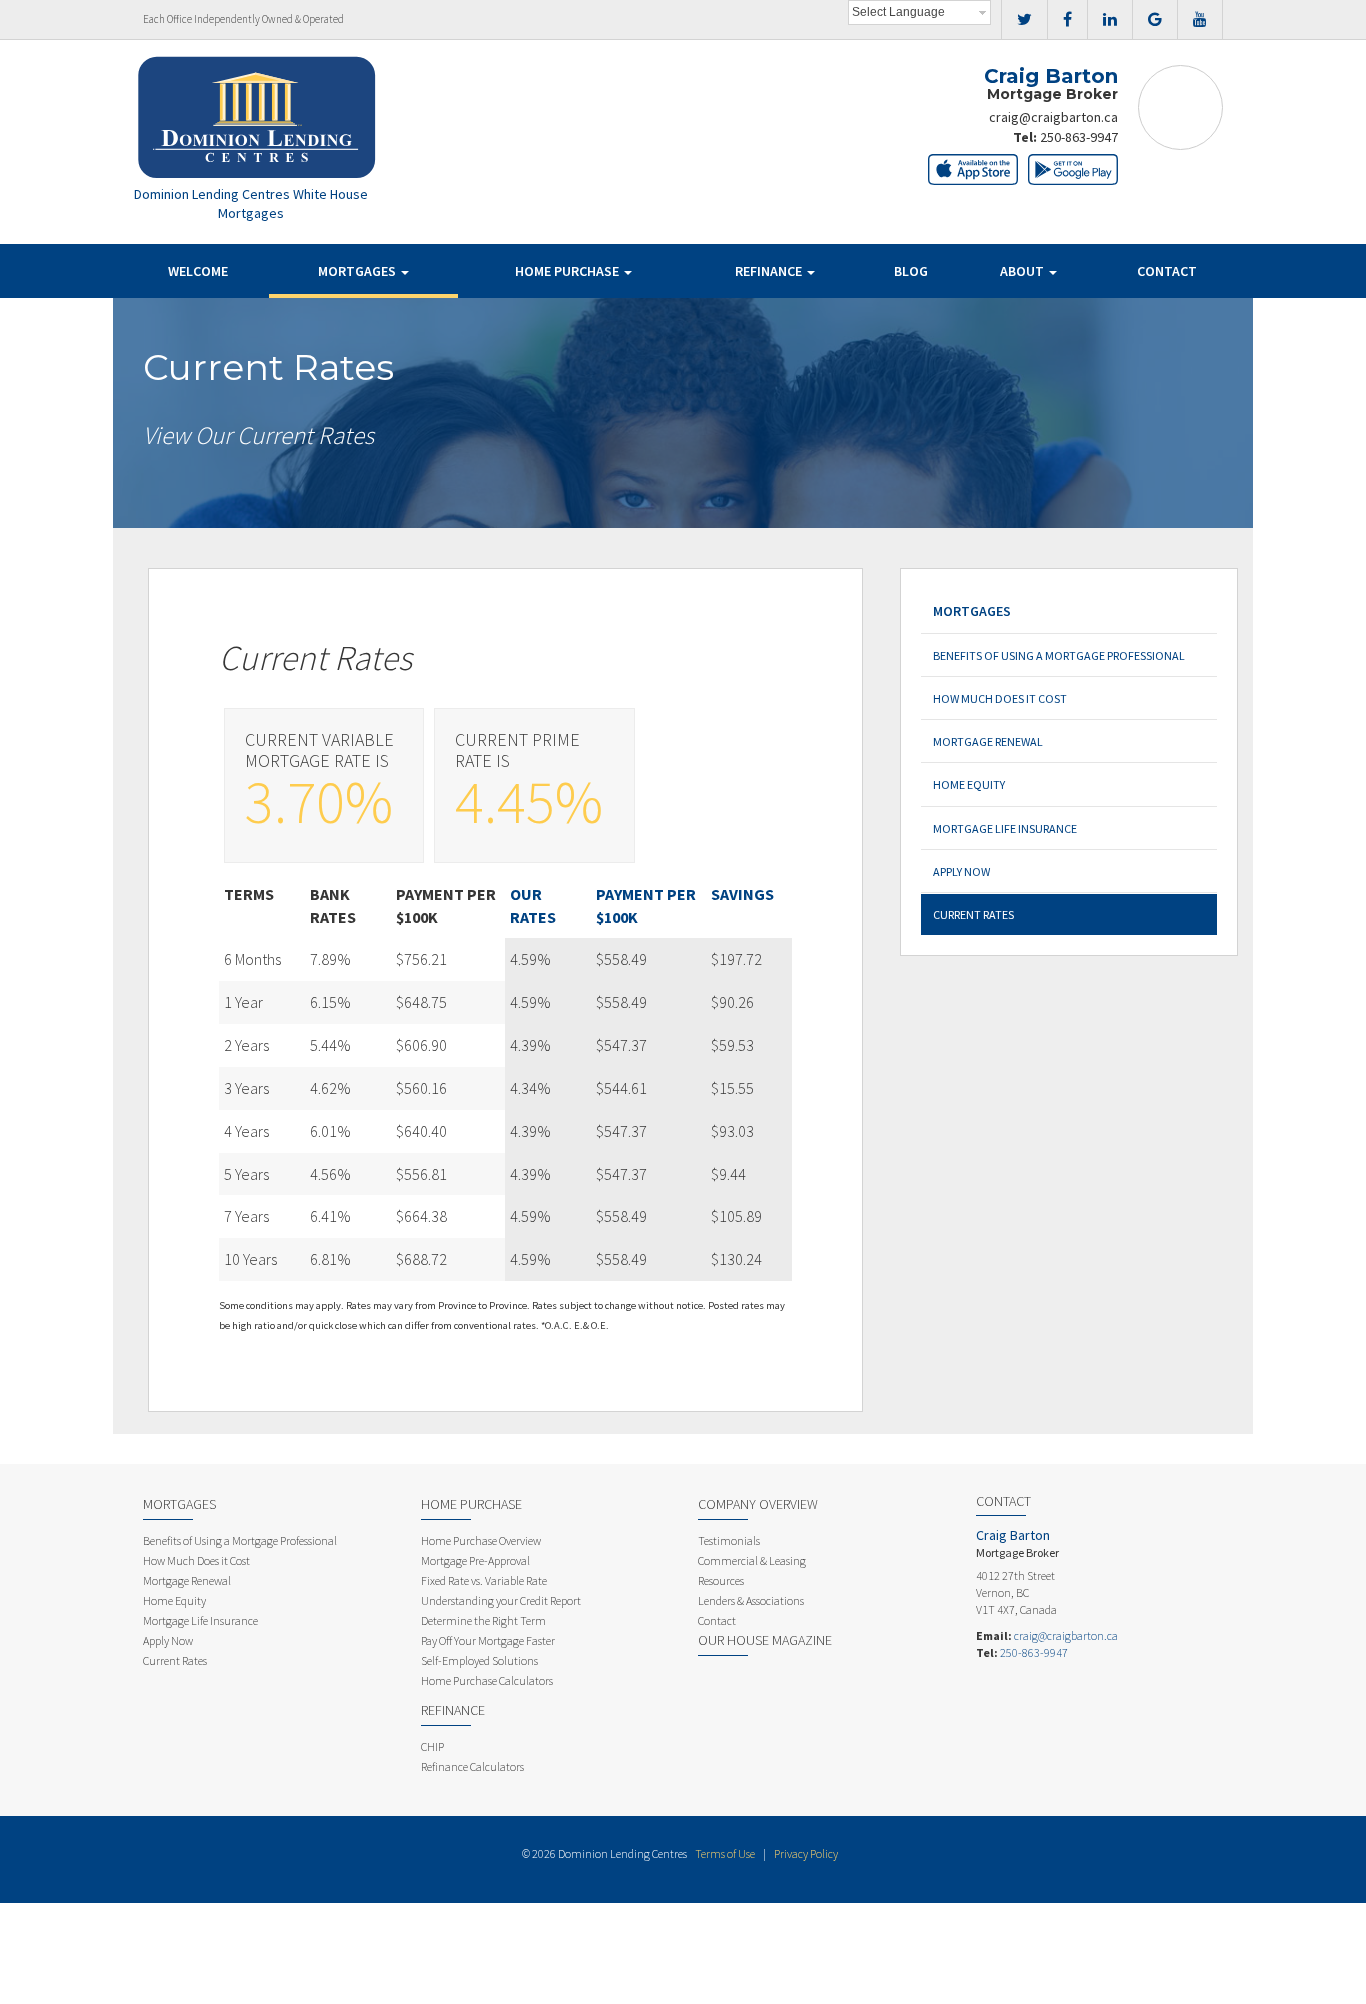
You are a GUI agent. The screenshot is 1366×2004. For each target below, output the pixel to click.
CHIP (432, 1746)
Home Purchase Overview (481, 1540)
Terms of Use (725, 1853)
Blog (911, 271)
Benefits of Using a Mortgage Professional (1059, 655)
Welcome (198, 271)
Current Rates (973, 914)
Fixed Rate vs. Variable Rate (484, 1580)
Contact (1167, 271)
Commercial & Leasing (752, 1560)
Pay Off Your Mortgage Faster (488, 1640)
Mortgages (358, 271)
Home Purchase (568, 271)
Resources (721, 1580)
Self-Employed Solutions (479, 1660)
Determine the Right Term (483, 1620)
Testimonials (729, 1540)
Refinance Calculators (472, 1766)
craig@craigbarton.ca (1053, 117)
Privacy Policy (806, 1853)
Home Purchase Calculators (487, 1680)
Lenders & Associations (751, 1600)
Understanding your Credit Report (501, 1600)
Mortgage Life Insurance (1005, 828)
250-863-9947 (1079, 137)
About (1023, 271)
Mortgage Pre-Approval (475, 1560)
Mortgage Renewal (988, 741)
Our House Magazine (765, 1640)
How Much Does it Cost (1000, 698)
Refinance (770, 271)
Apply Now (961, 871)
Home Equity (969, 784)
